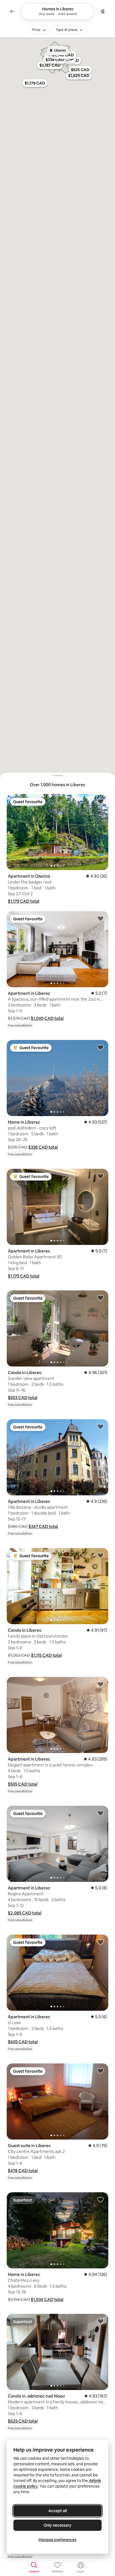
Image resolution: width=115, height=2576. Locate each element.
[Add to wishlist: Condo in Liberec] (100, 1298)
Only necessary (57, 2525)
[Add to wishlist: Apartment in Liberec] (100, 918)
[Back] (12, 11)
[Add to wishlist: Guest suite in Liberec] (100, 2071)
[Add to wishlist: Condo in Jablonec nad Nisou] (100, 2321)
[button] (24, 901)
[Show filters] (103, 11)
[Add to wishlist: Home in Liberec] (100, 1047)
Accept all (57, 2511)
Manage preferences (57, 2540)
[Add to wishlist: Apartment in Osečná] (100, 801)
